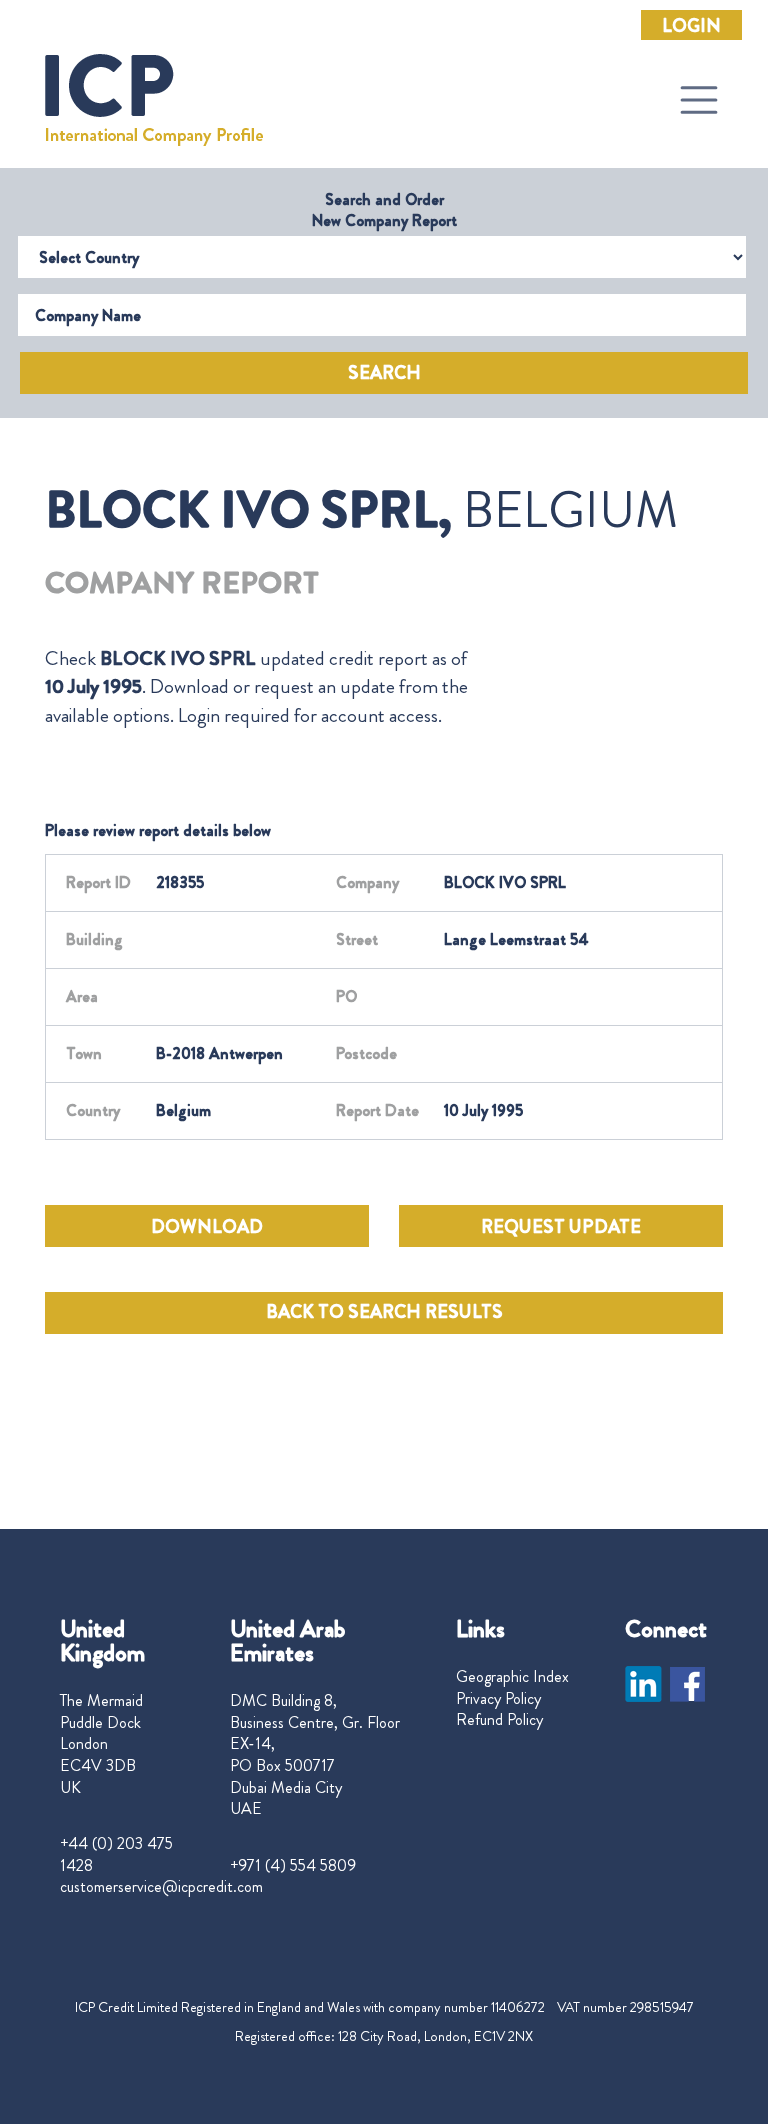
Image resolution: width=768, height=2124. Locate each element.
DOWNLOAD (207, 1227)
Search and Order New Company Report (384, 210)
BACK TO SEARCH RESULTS (384, 1312)
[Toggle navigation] (699, 100)
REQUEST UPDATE (561, 1227)
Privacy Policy (498, 1699)
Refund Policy (499, 1720)
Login (691, 26)
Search (384, 373)
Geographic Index (512, 1677)
